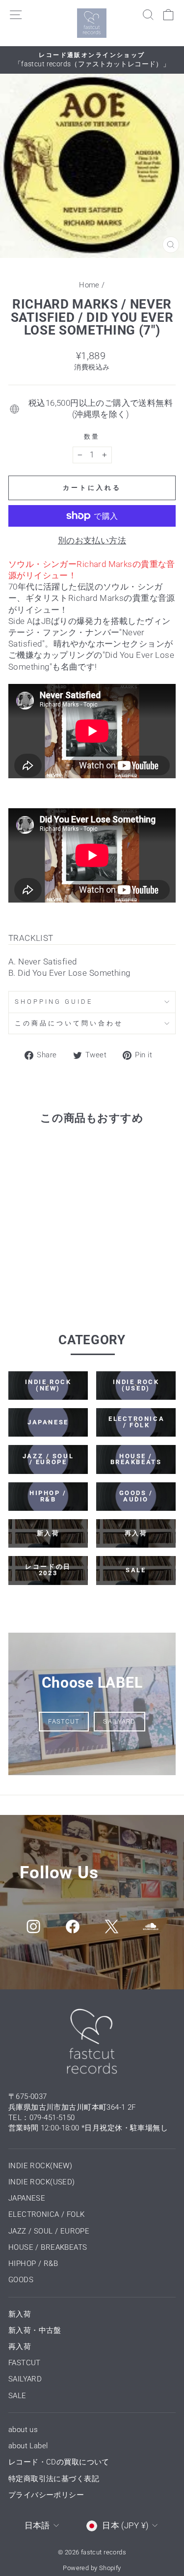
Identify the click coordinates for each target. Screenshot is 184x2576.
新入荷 (20, 2314)
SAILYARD (119, 1721)
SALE (17, 2396)
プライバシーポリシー (46, 2495)
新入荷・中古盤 (35, 2330)
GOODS (21, 2280)
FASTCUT (64, 1721)
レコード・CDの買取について (59, 2462)
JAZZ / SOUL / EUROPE (49, 2231)
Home (89, 285)
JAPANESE (27, 2198)
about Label (28, 2446)
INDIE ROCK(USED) (42, 2182)
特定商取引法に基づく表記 (54, 2479)
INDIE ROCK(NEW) (40, 2166)
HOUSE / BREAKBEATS (48, 2247)
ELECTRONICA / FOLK (46, 2214)
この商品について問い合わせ (69, 1023)
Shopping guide (54, 1002)
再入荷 (20, 2347)
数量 (92, 437)
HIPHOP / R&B (33, 2264)
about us (23, 2430)
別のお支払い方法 (92, 541)
